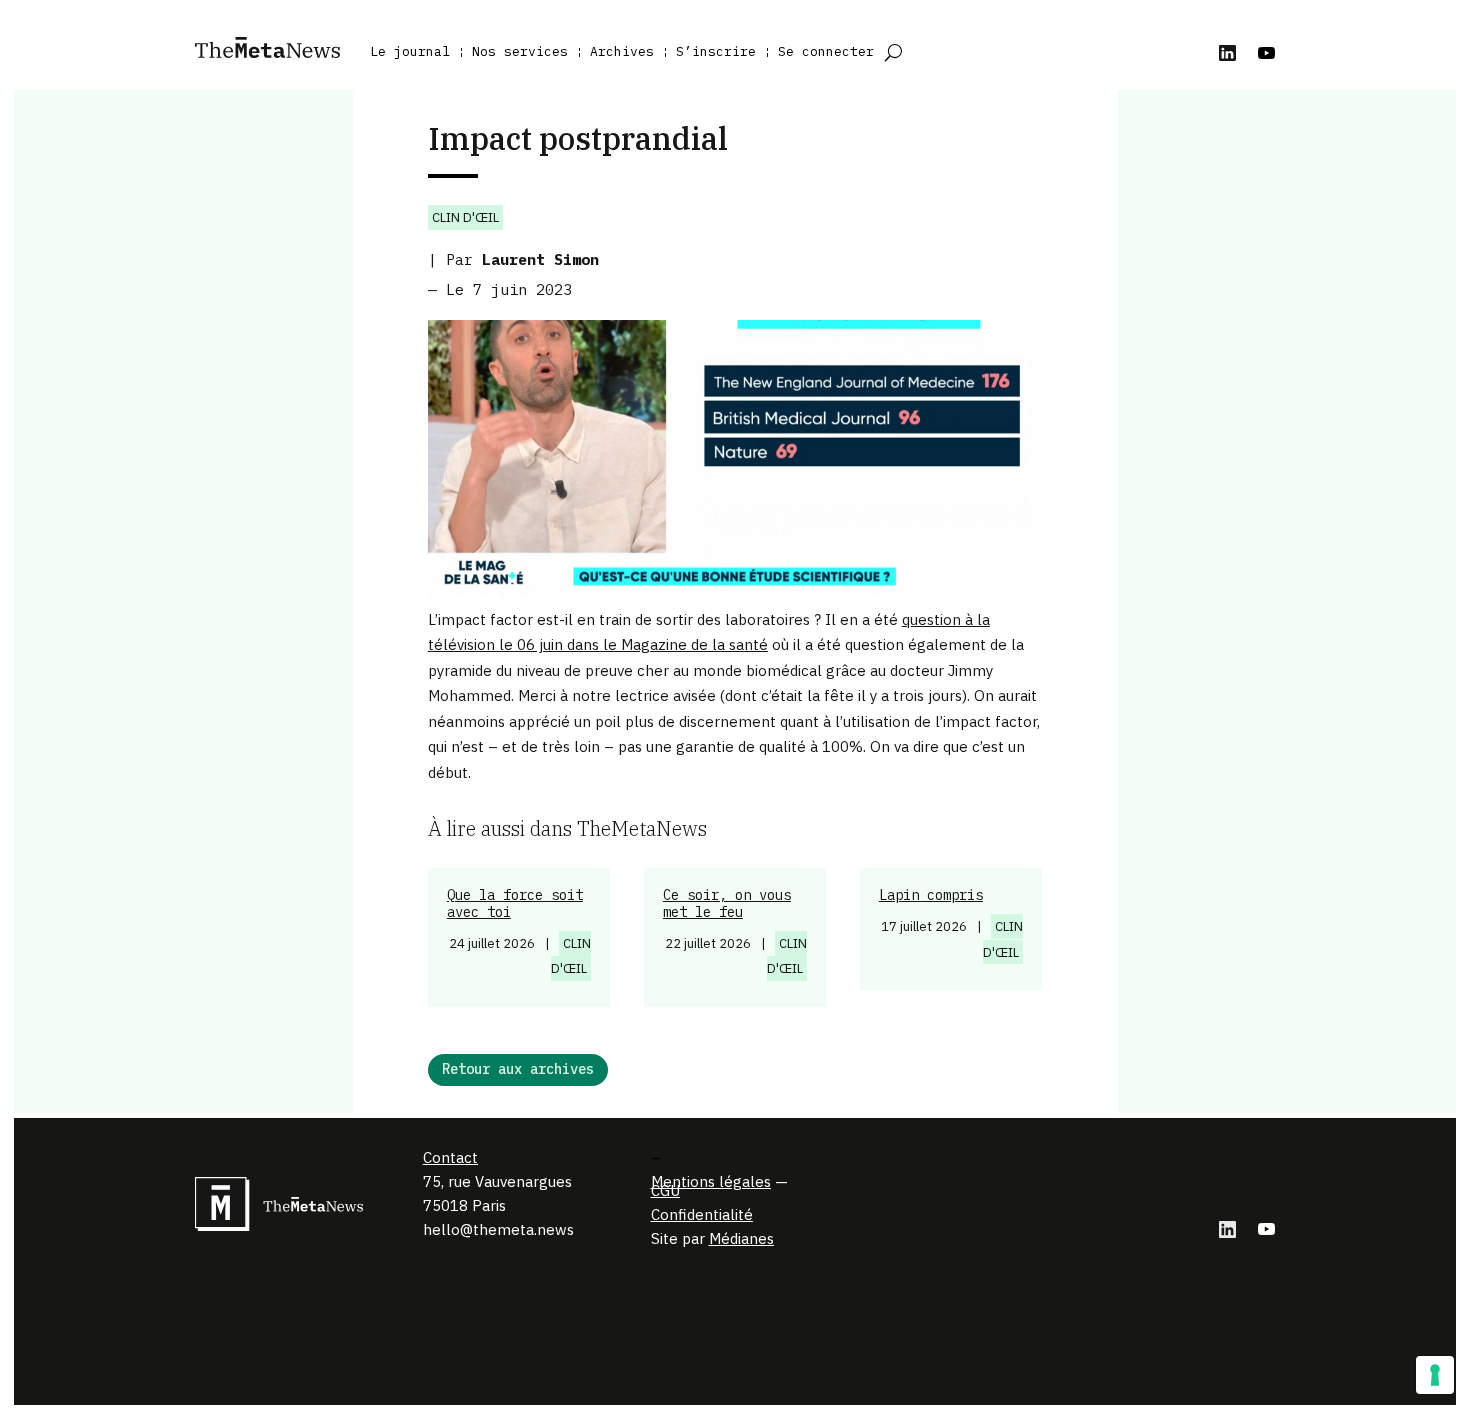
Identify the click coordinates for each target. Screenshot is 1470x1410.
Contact (450, 1157)
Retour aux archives (518, 1069)
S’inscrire (716, 51)
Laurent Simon (540, 259)
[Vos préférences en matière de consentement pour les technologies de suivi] (1435, 1375)
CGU (665, 1190)
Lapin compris (931, 895)
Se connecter (826, 51)
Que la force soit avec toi (515, 903)
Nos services (520, 51)
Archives (622, 51)
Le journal (410, 51)
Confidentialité (702, 1214)
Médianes (741, 1238)
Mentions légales (711, 1181)
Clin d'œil (465, 217)
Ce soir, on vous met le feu (727, 903)
